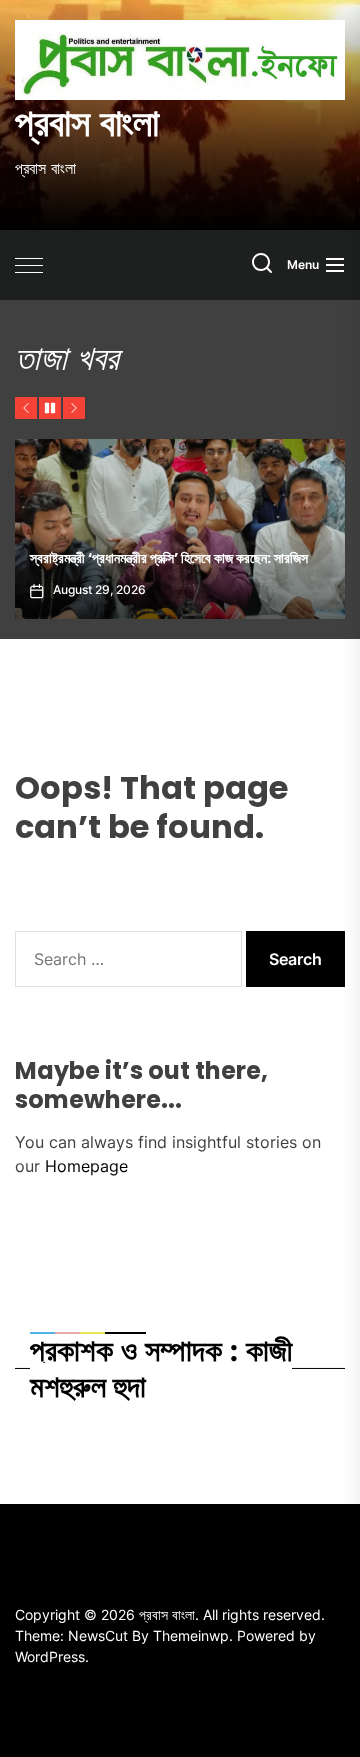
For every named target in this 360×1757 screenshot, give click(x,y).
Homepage (86, 1166)
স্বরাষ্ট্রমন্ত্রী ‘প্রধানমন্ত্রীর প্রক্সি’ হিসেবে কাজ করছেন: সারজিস (169, 558)
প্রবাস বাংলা (87, 123)
